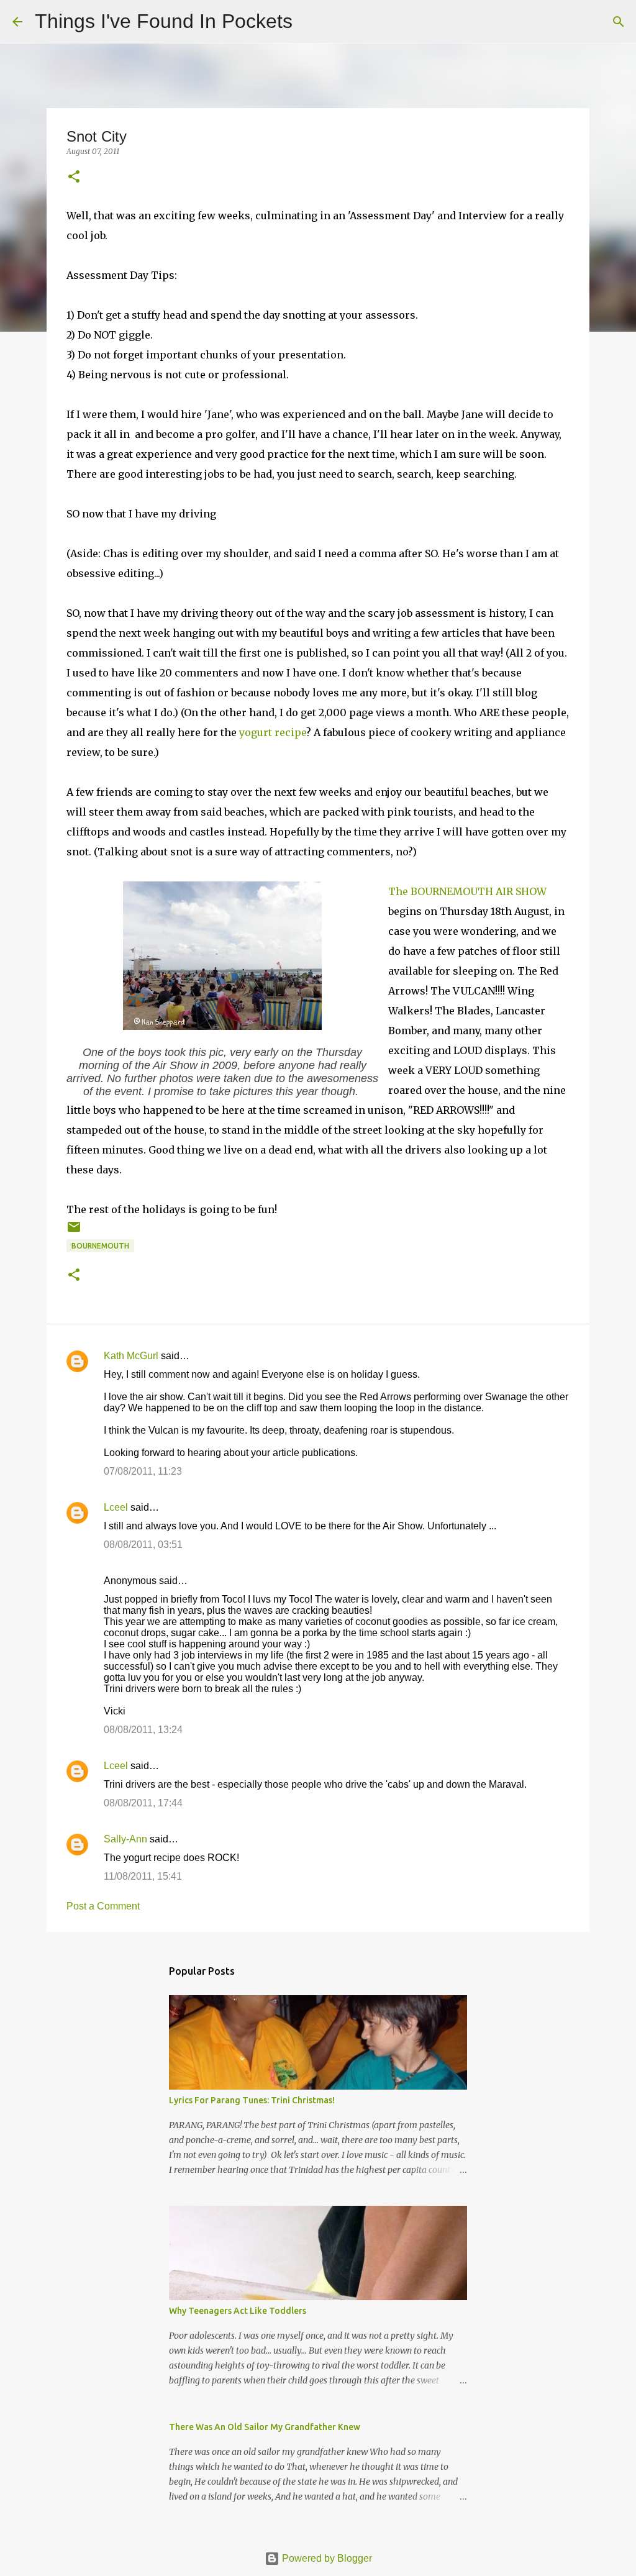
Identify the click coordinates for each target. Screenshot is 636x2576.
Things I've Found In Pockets (164, 21)
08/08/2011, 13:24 (143, 1730)
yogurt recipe (273, 732)
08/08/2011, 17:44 (143, 1803)
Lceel (116, 1507)
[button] (74, 177)
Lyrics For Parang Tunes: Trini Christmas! (252, 2100)
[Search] (310, 22)
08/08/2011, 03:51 (143, 1545)
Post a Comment (103, 1906)
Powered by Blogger (326, 2558)
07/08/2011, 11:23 (143, 1471)
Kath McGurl (131, 1356)
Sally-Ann (125, 1839)
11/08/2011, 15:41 (143, 1876)
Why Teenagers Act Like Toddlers (238, 2311)
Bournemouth (100, 1246)
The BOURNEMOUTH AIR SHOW (467, 891)
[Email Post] (74, 1231)
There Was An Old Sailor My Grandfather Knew (265, 2427)
